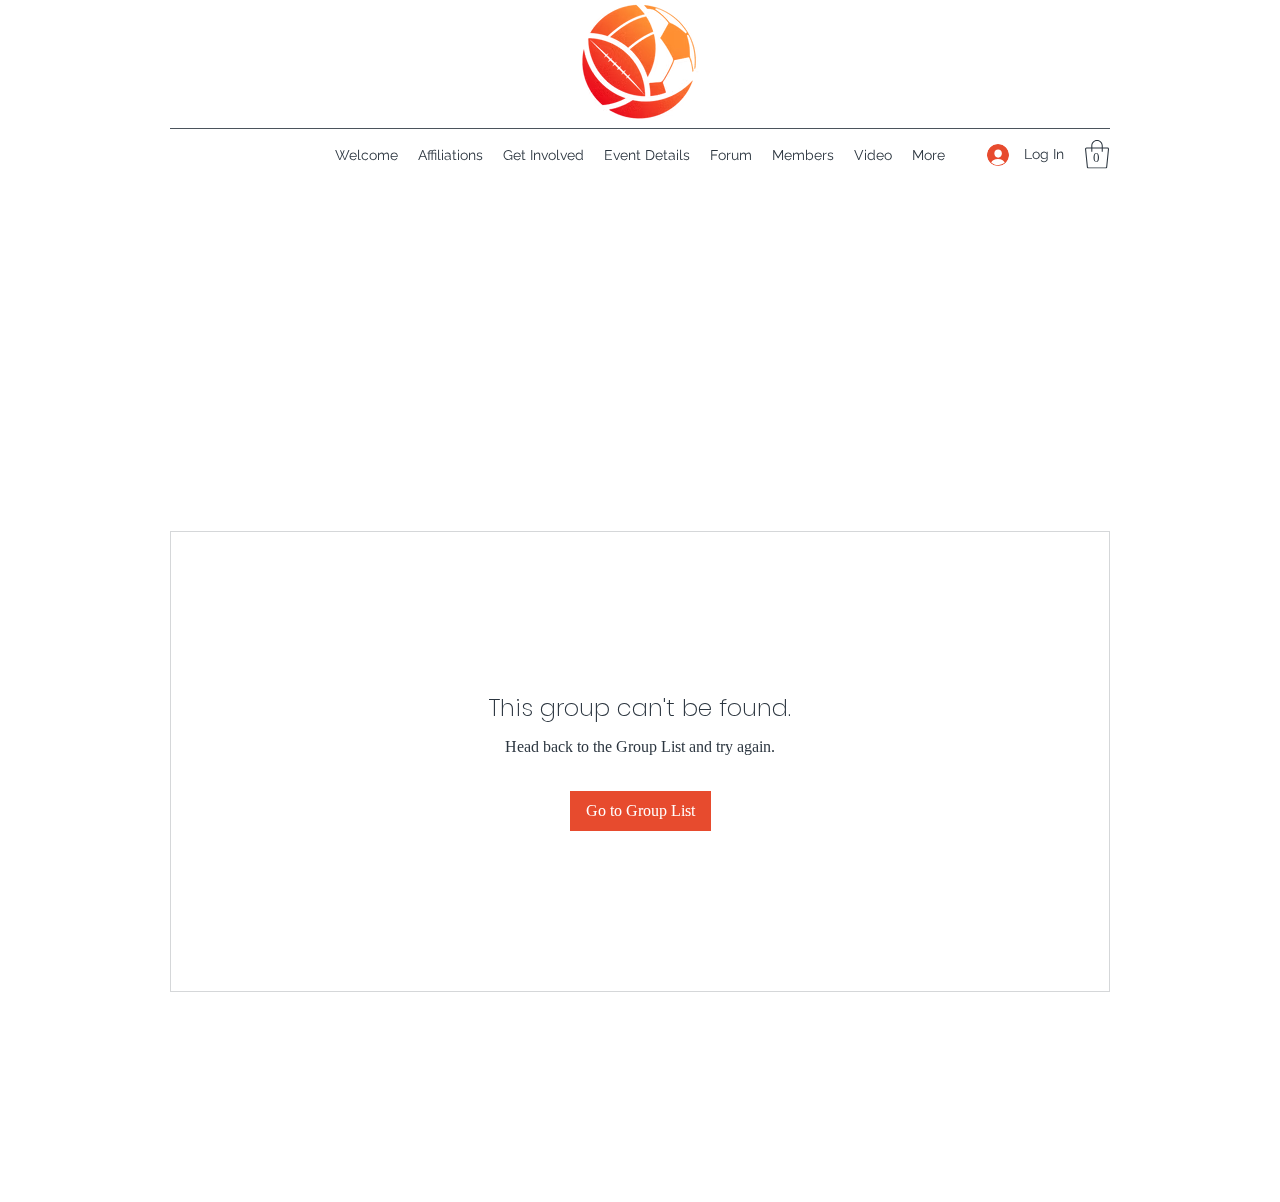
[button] (1097, 154)
